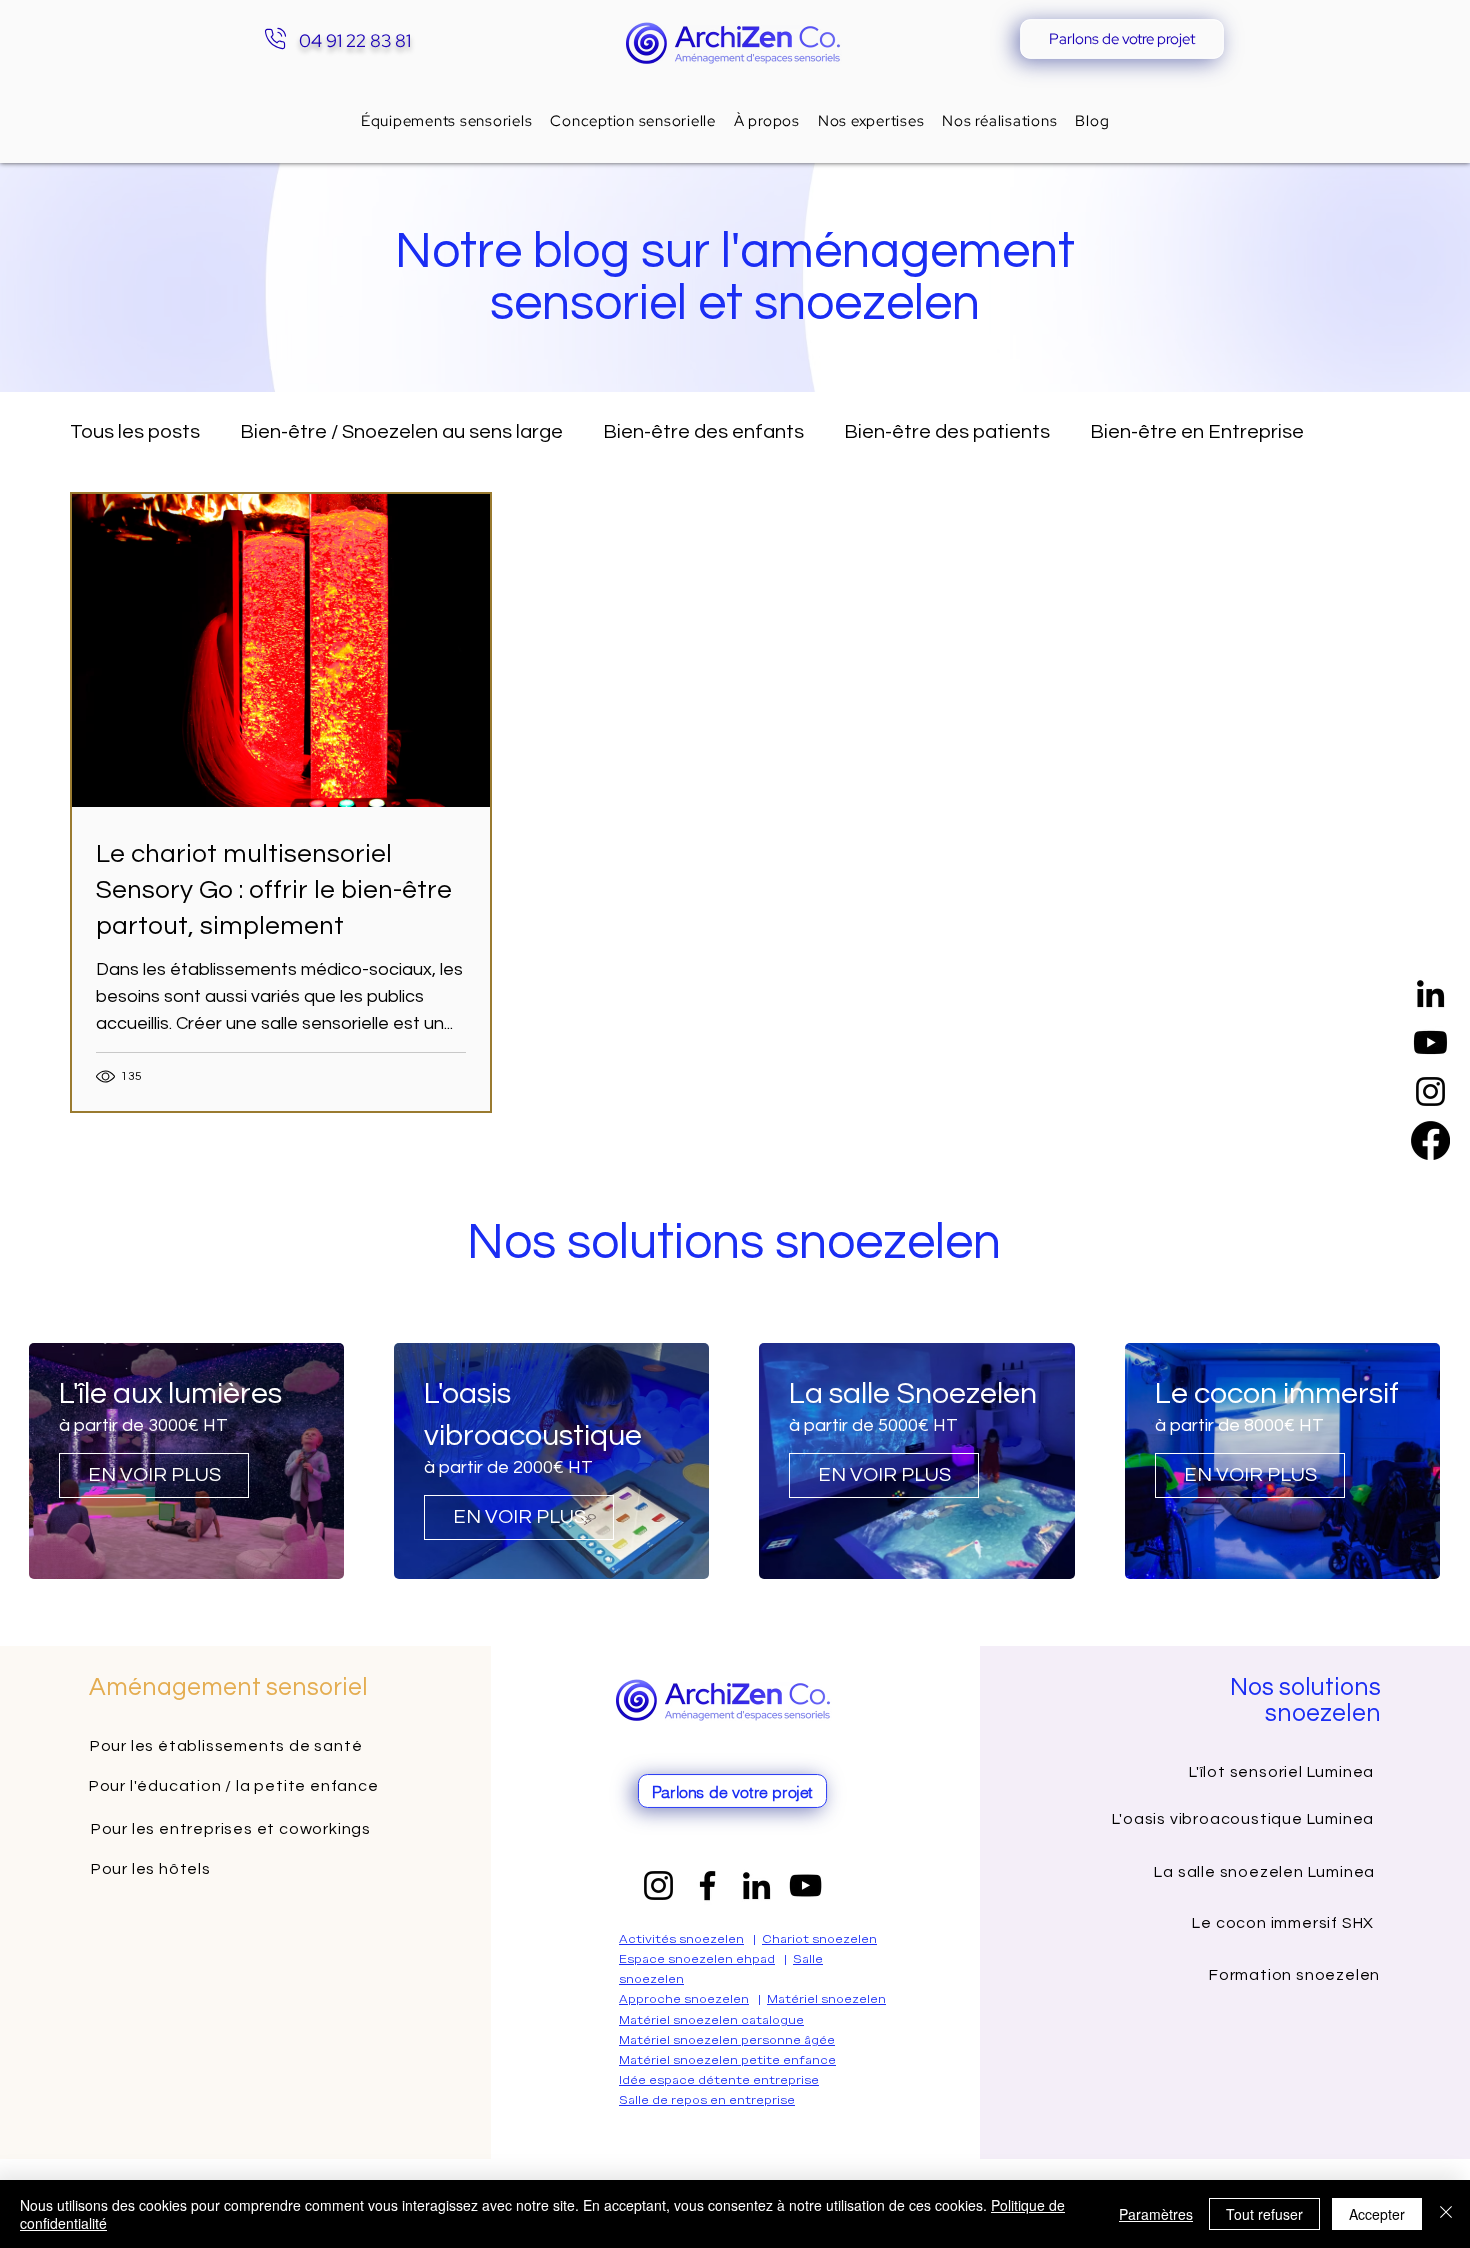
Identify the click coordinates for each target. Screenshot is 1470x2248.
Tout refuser (1264, 2214)
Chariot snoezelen (819, 1939)
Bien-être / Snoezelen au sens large (401, 432)
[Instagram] (1430, 1091)
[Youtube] (1430, 1042)
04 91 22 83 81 (355, 40)
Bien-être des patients (947, 432)
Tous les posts (135, 432)
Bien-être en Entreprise (1197, 432)
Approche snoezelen (684, 1999)
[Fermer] (1446, 2214)
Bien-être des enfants (703, 432)
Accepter (1377, 2214)
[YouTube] (805, 1885)
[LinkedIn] (1430, 993)
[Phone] (275, 38)
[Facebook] (1430, 1140)
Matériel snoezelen (826, 1999)
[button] (871, 121)
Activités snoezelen (681, 1939)
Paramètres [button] (1156, 2214)
